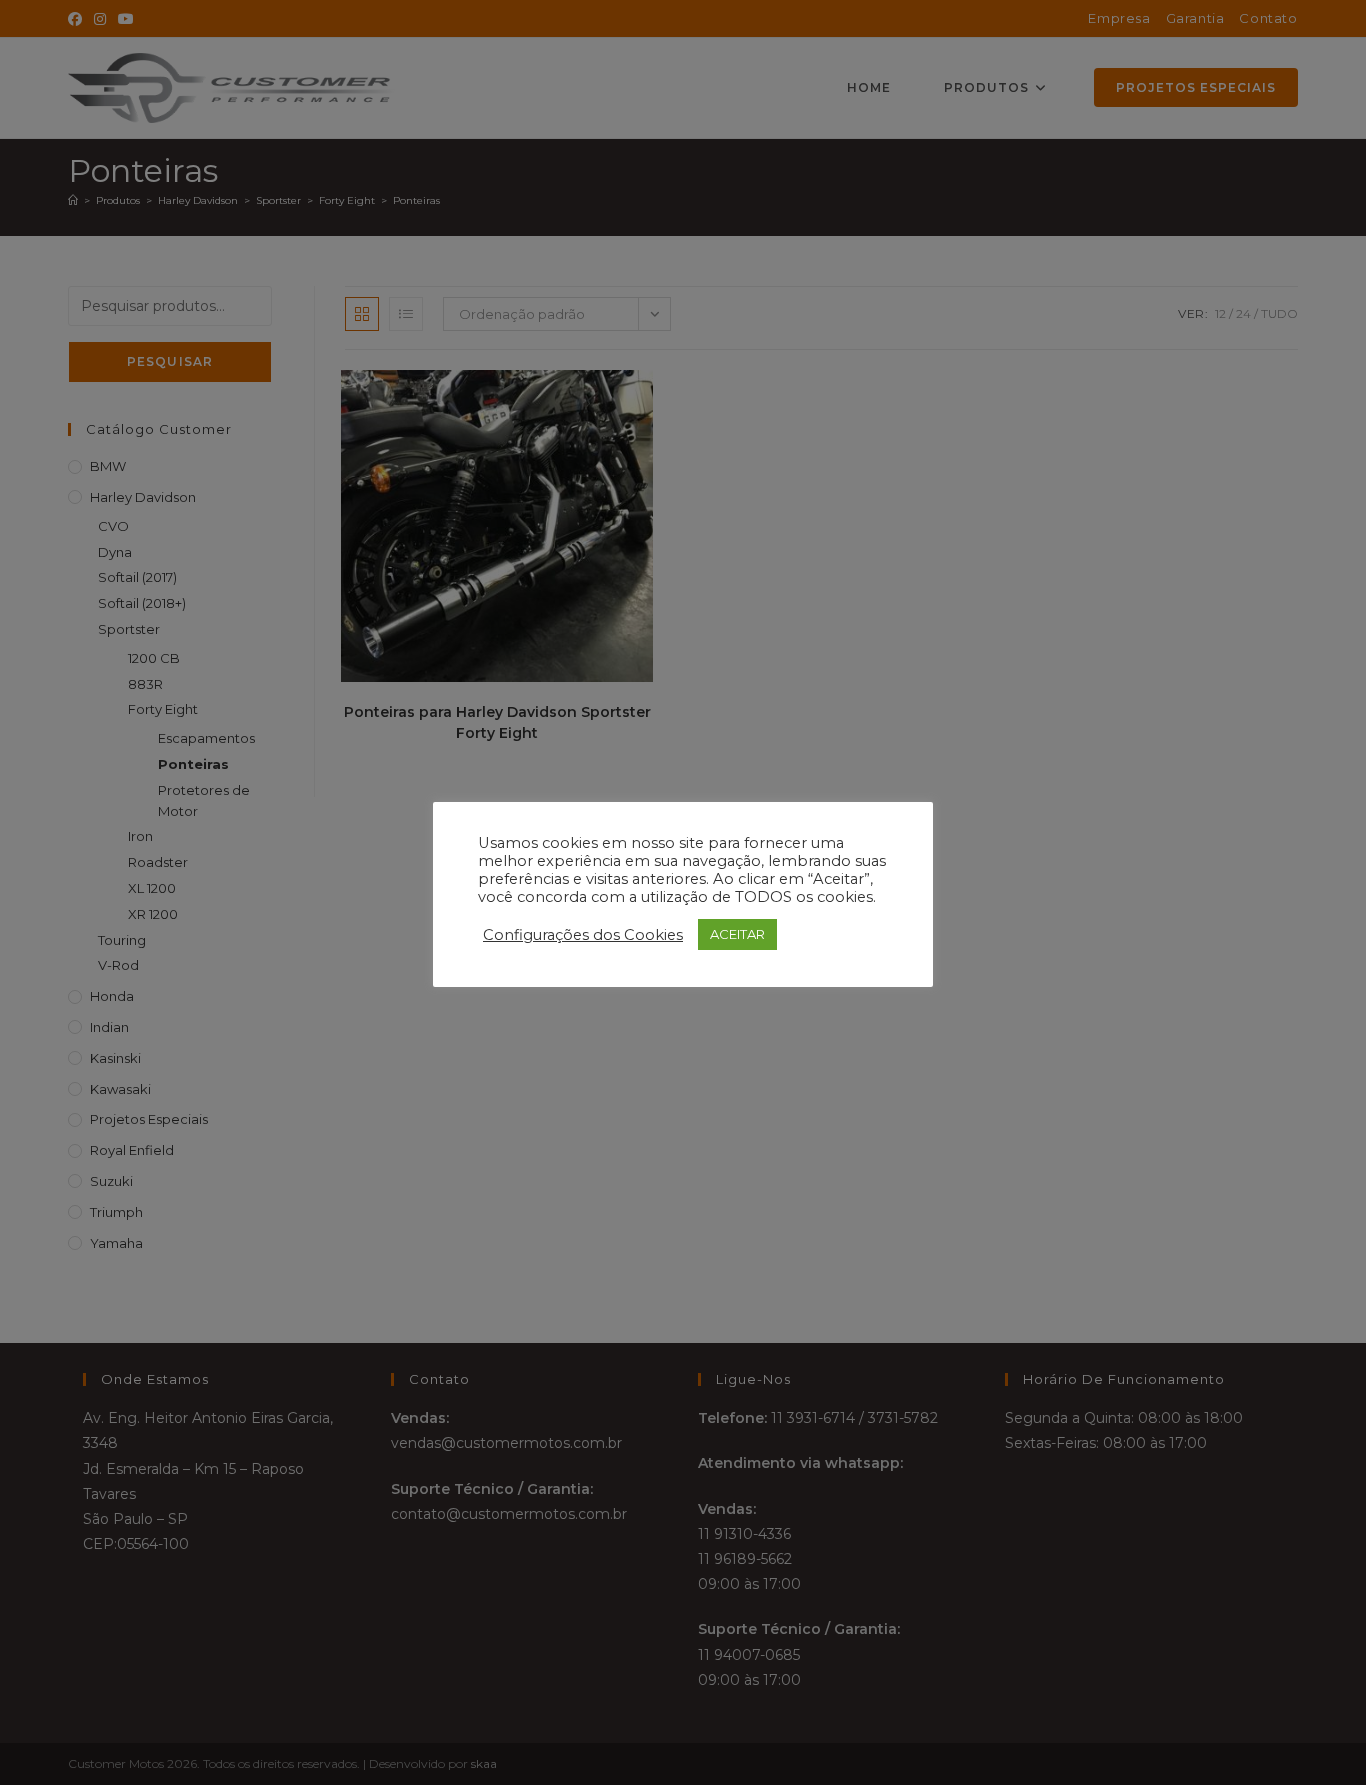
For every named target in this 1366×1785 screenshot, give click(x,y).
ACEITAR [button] (737, 934)
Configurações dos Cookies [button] (583, 935)
